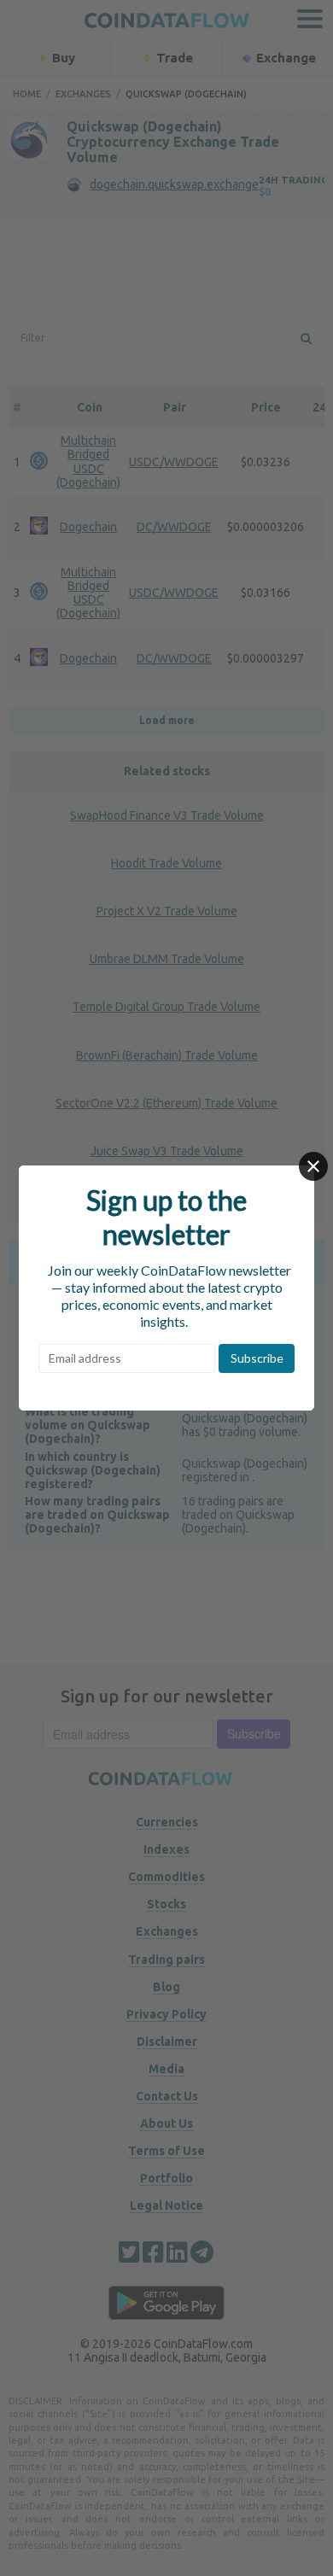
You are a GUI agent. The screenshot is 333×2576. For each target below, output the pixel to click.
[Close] (313, 1166)
